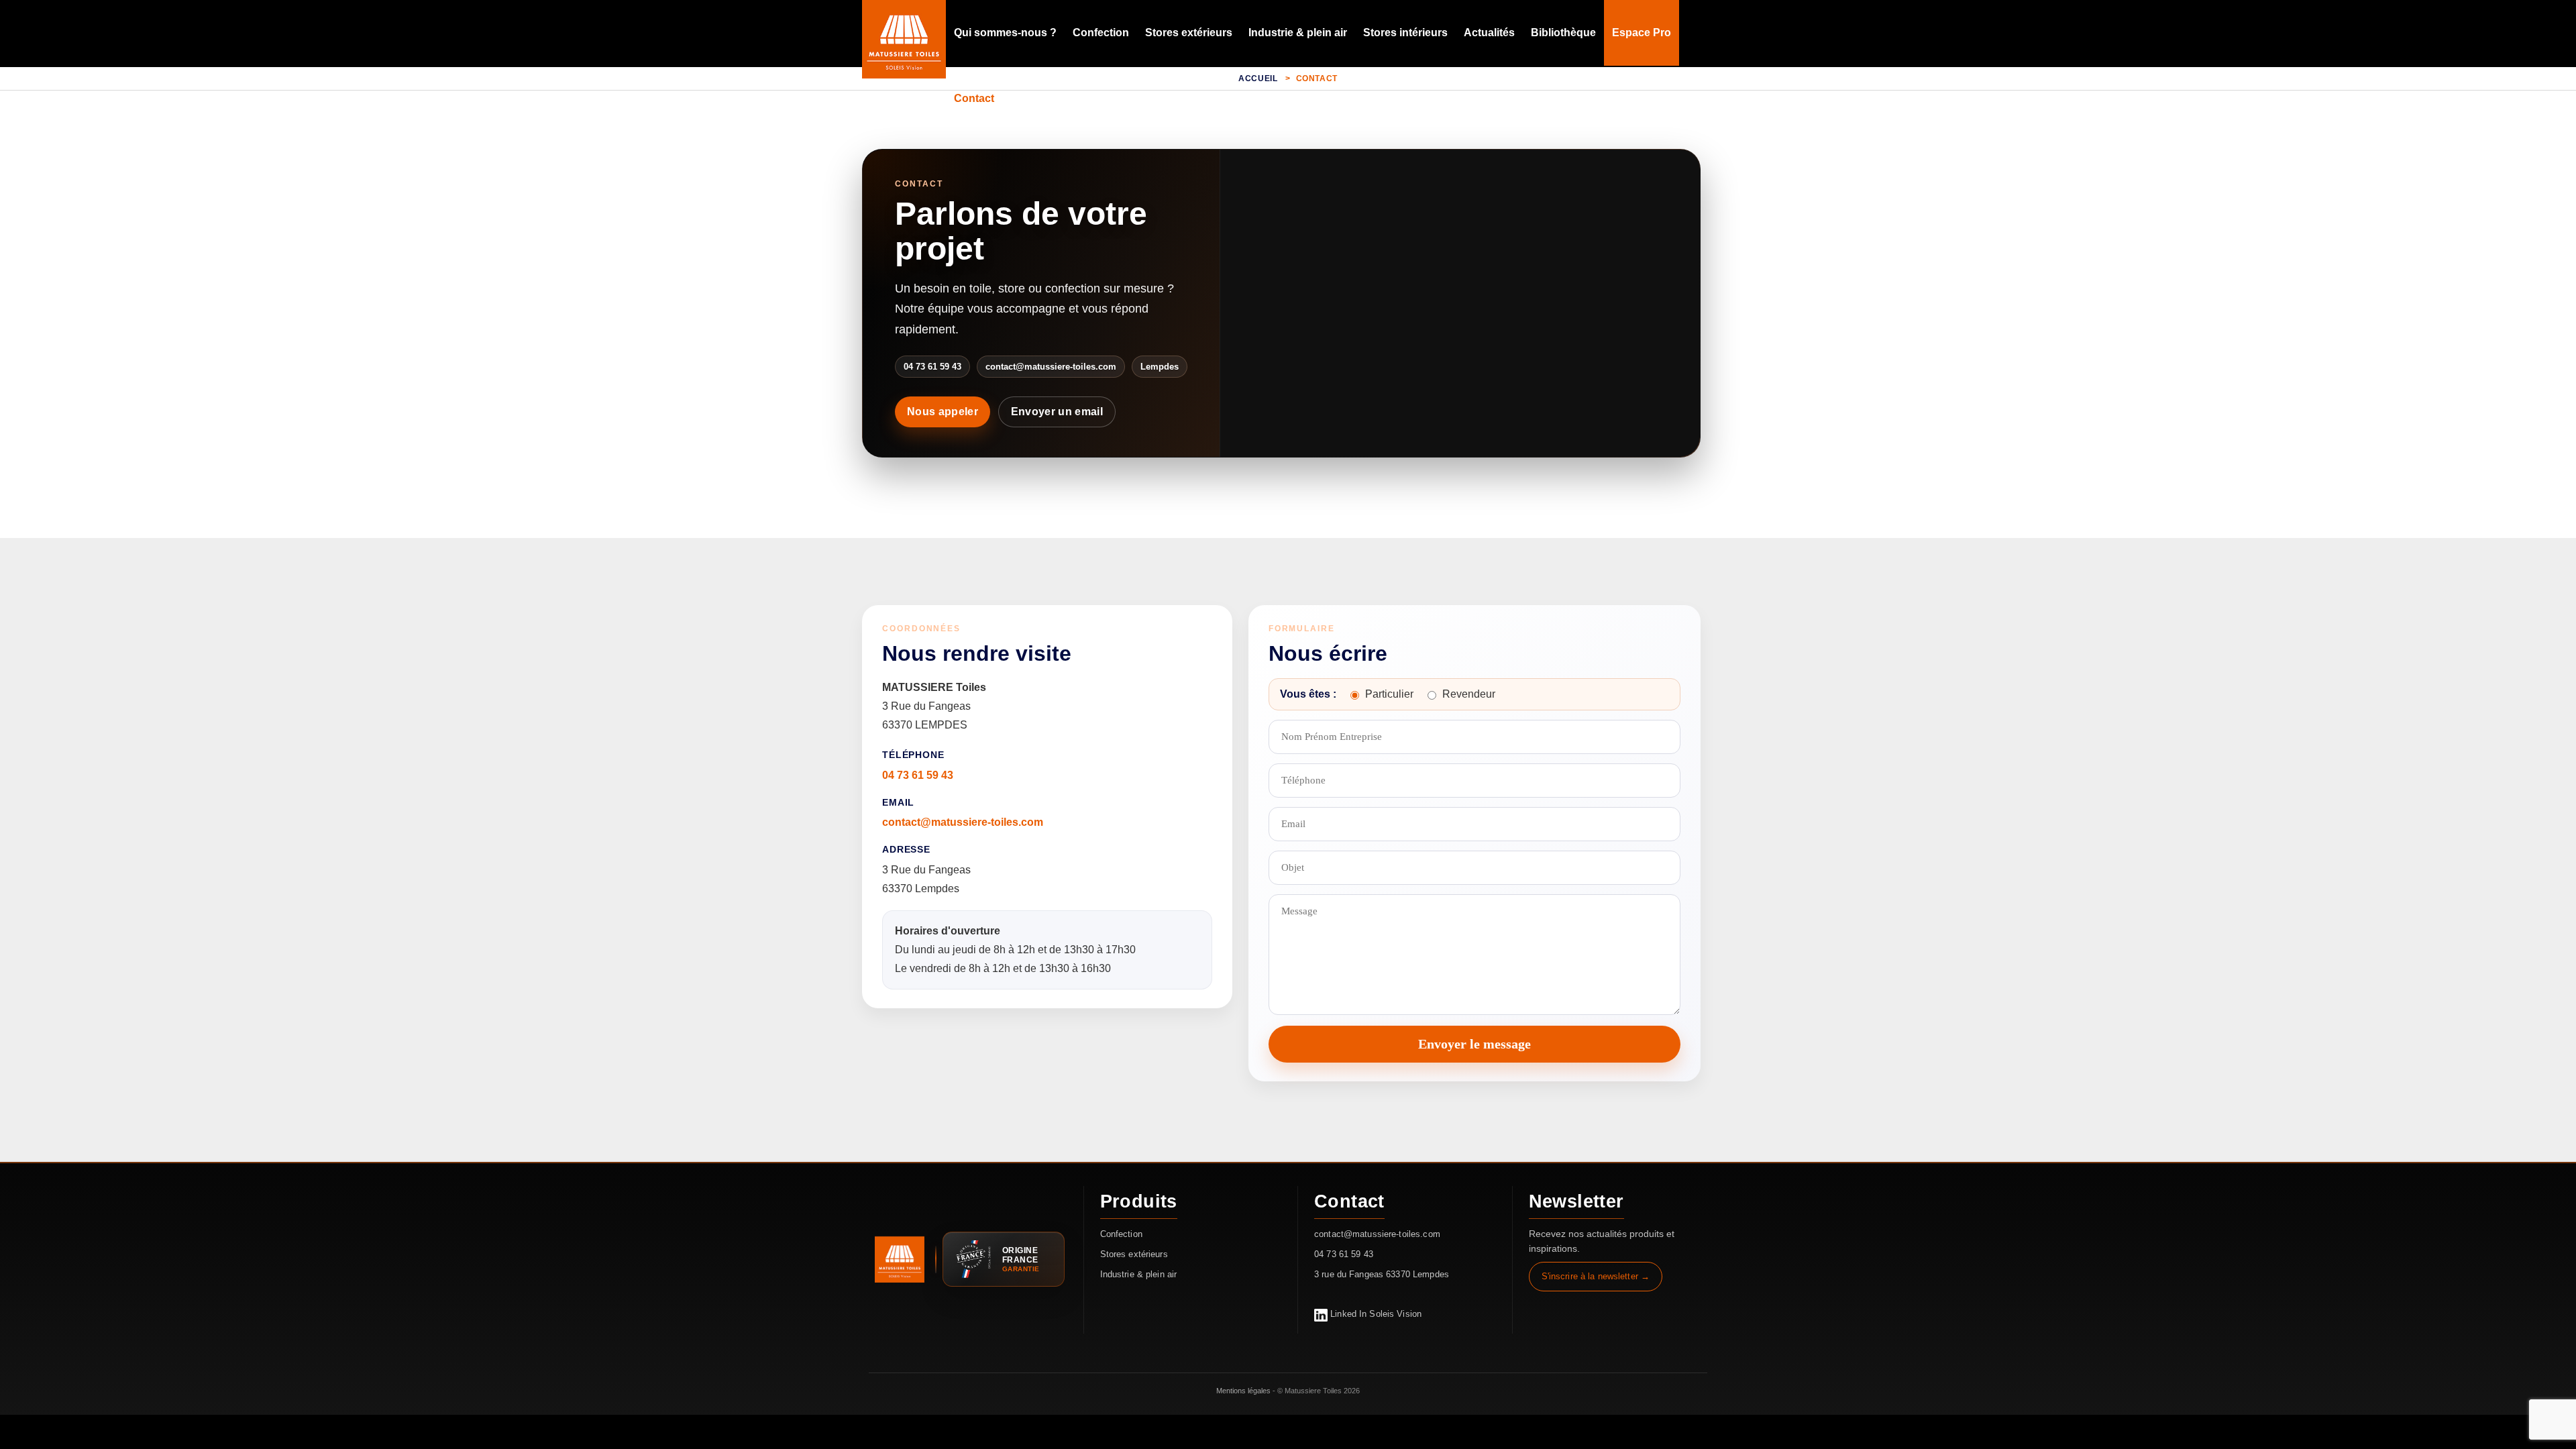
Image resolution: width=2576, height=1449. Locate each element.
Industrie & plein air (1298, 33)
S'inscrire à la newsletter (1590, 1276)
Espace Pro (1642, 33)
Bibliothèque (1563, 33)
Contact (974, 98)
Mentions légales (1243, 1391)
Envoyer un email (1057, 412)
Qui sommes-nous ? (1005, 33)
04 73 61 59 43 (918, 775)
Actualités (1489, 33)
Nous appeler (943, 412)
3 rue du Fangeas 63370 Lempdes (1382, 1274)
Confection (1101, 33)
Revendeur (1469, 694)
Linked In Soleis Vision (1375, 1314)
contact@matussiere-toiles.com (963, 822)
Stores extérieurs (1189, 33)
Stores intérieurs (1405, 33)
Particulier (1389, 694)
